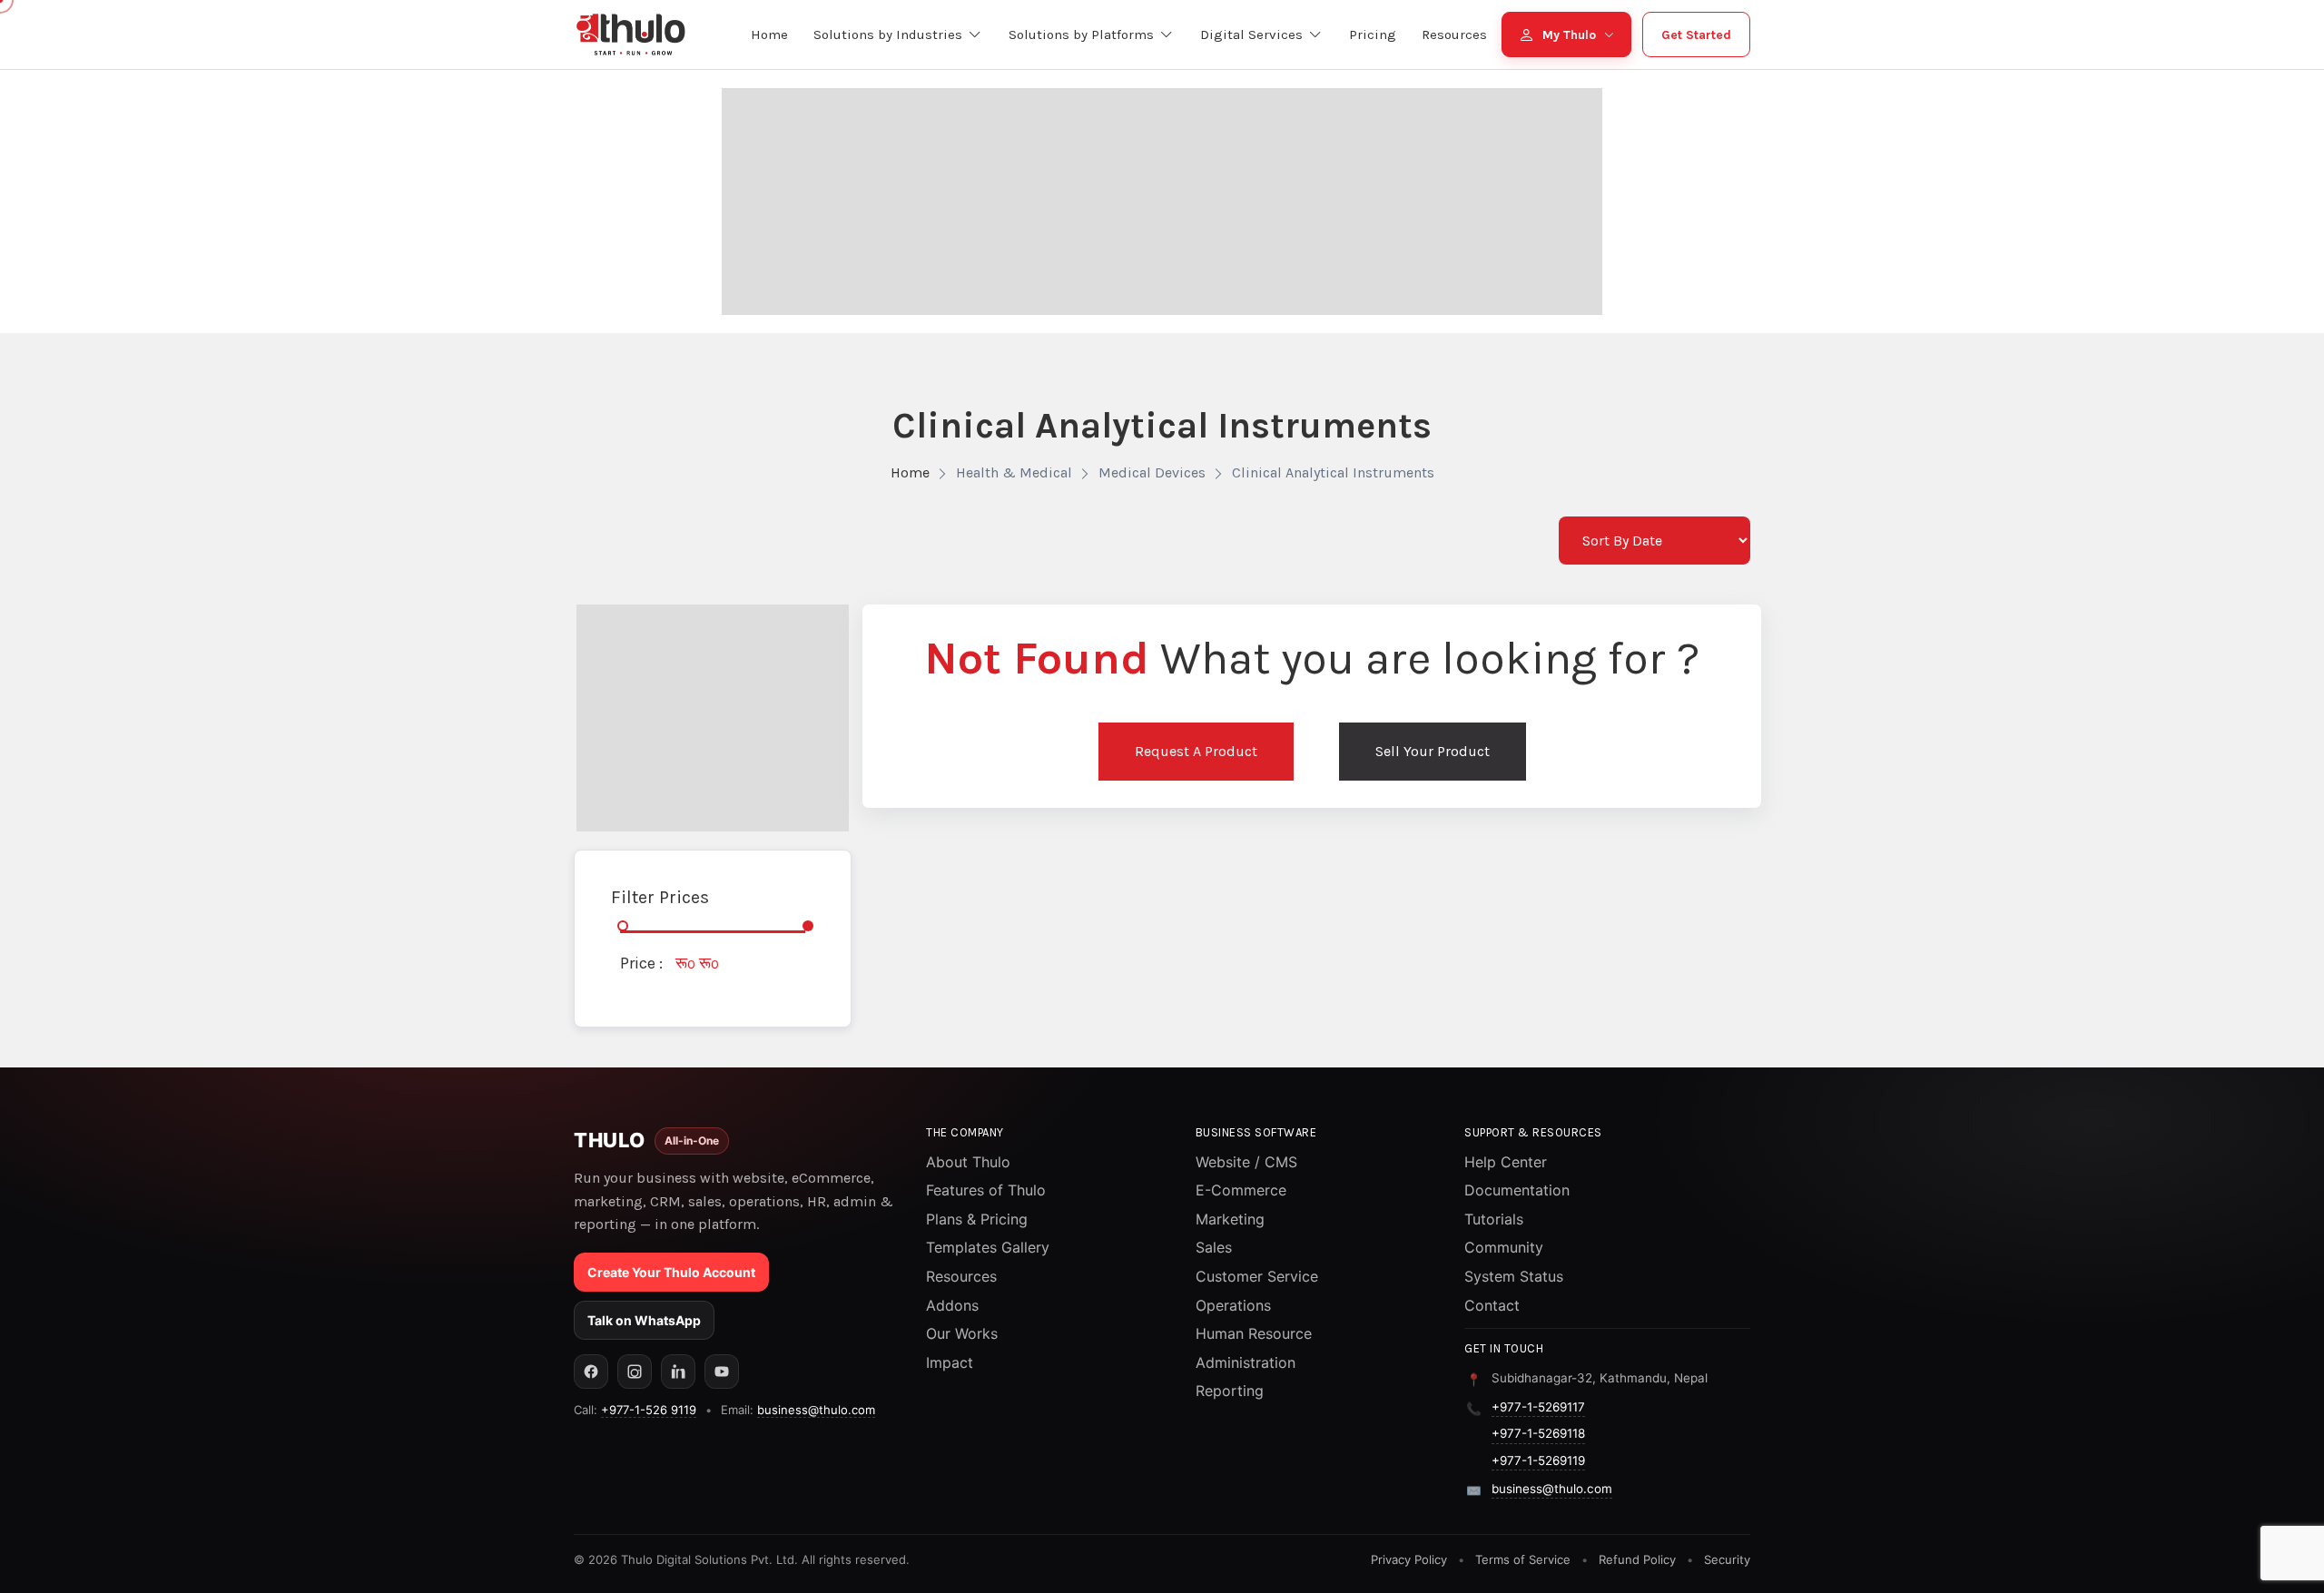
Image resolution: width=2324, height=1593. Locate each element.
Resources (961, 1276)
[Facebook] (591, 1372)
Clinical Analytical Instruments (1333, 472)
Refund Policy (1637, 1559)
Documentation (1517, 1190)
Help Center (1506, 1162)
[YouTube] (722, 1372)
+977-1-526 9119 (649, 1410)
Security (1727, 1559)
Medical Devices (1152, 472)
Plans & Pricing (977, 1219)
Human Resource (1254, 1333)
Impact (950, 1362)
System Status (1514, 1276)
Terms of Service (1523, 1559)
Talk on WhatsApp (644, 1320)
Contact (1492, 1305)
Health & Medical (1014, 472)
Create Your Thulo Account (671, 1272)
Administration (1246, 1362)
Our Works (962, 1333)
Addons (952, 1305)
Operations (1233, 1305)
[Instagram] (635, 1372)
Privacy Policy (1409, 1559)
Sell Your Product (1433, 751)
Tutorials (1494, 1219)
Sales (1214, 1247)
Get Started (1696, 35)
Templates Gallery (988, 1247)
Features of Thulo (986, 1190)
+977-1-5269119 (1538, 1460)
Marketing (1230, 1219)
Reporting (1230, 1391)
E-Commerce (1241, 1190)
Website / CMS (1246, 1162)
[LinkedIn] (678, 1372)
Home (910, 472)
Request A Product (1196, 751)
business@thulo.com (816, 1410)
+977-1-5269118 (1538, 1433)
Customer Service (1257, 1276)
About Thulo (968, 1162)
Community (1504, 1247)
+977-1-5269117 (1538, 1407)
